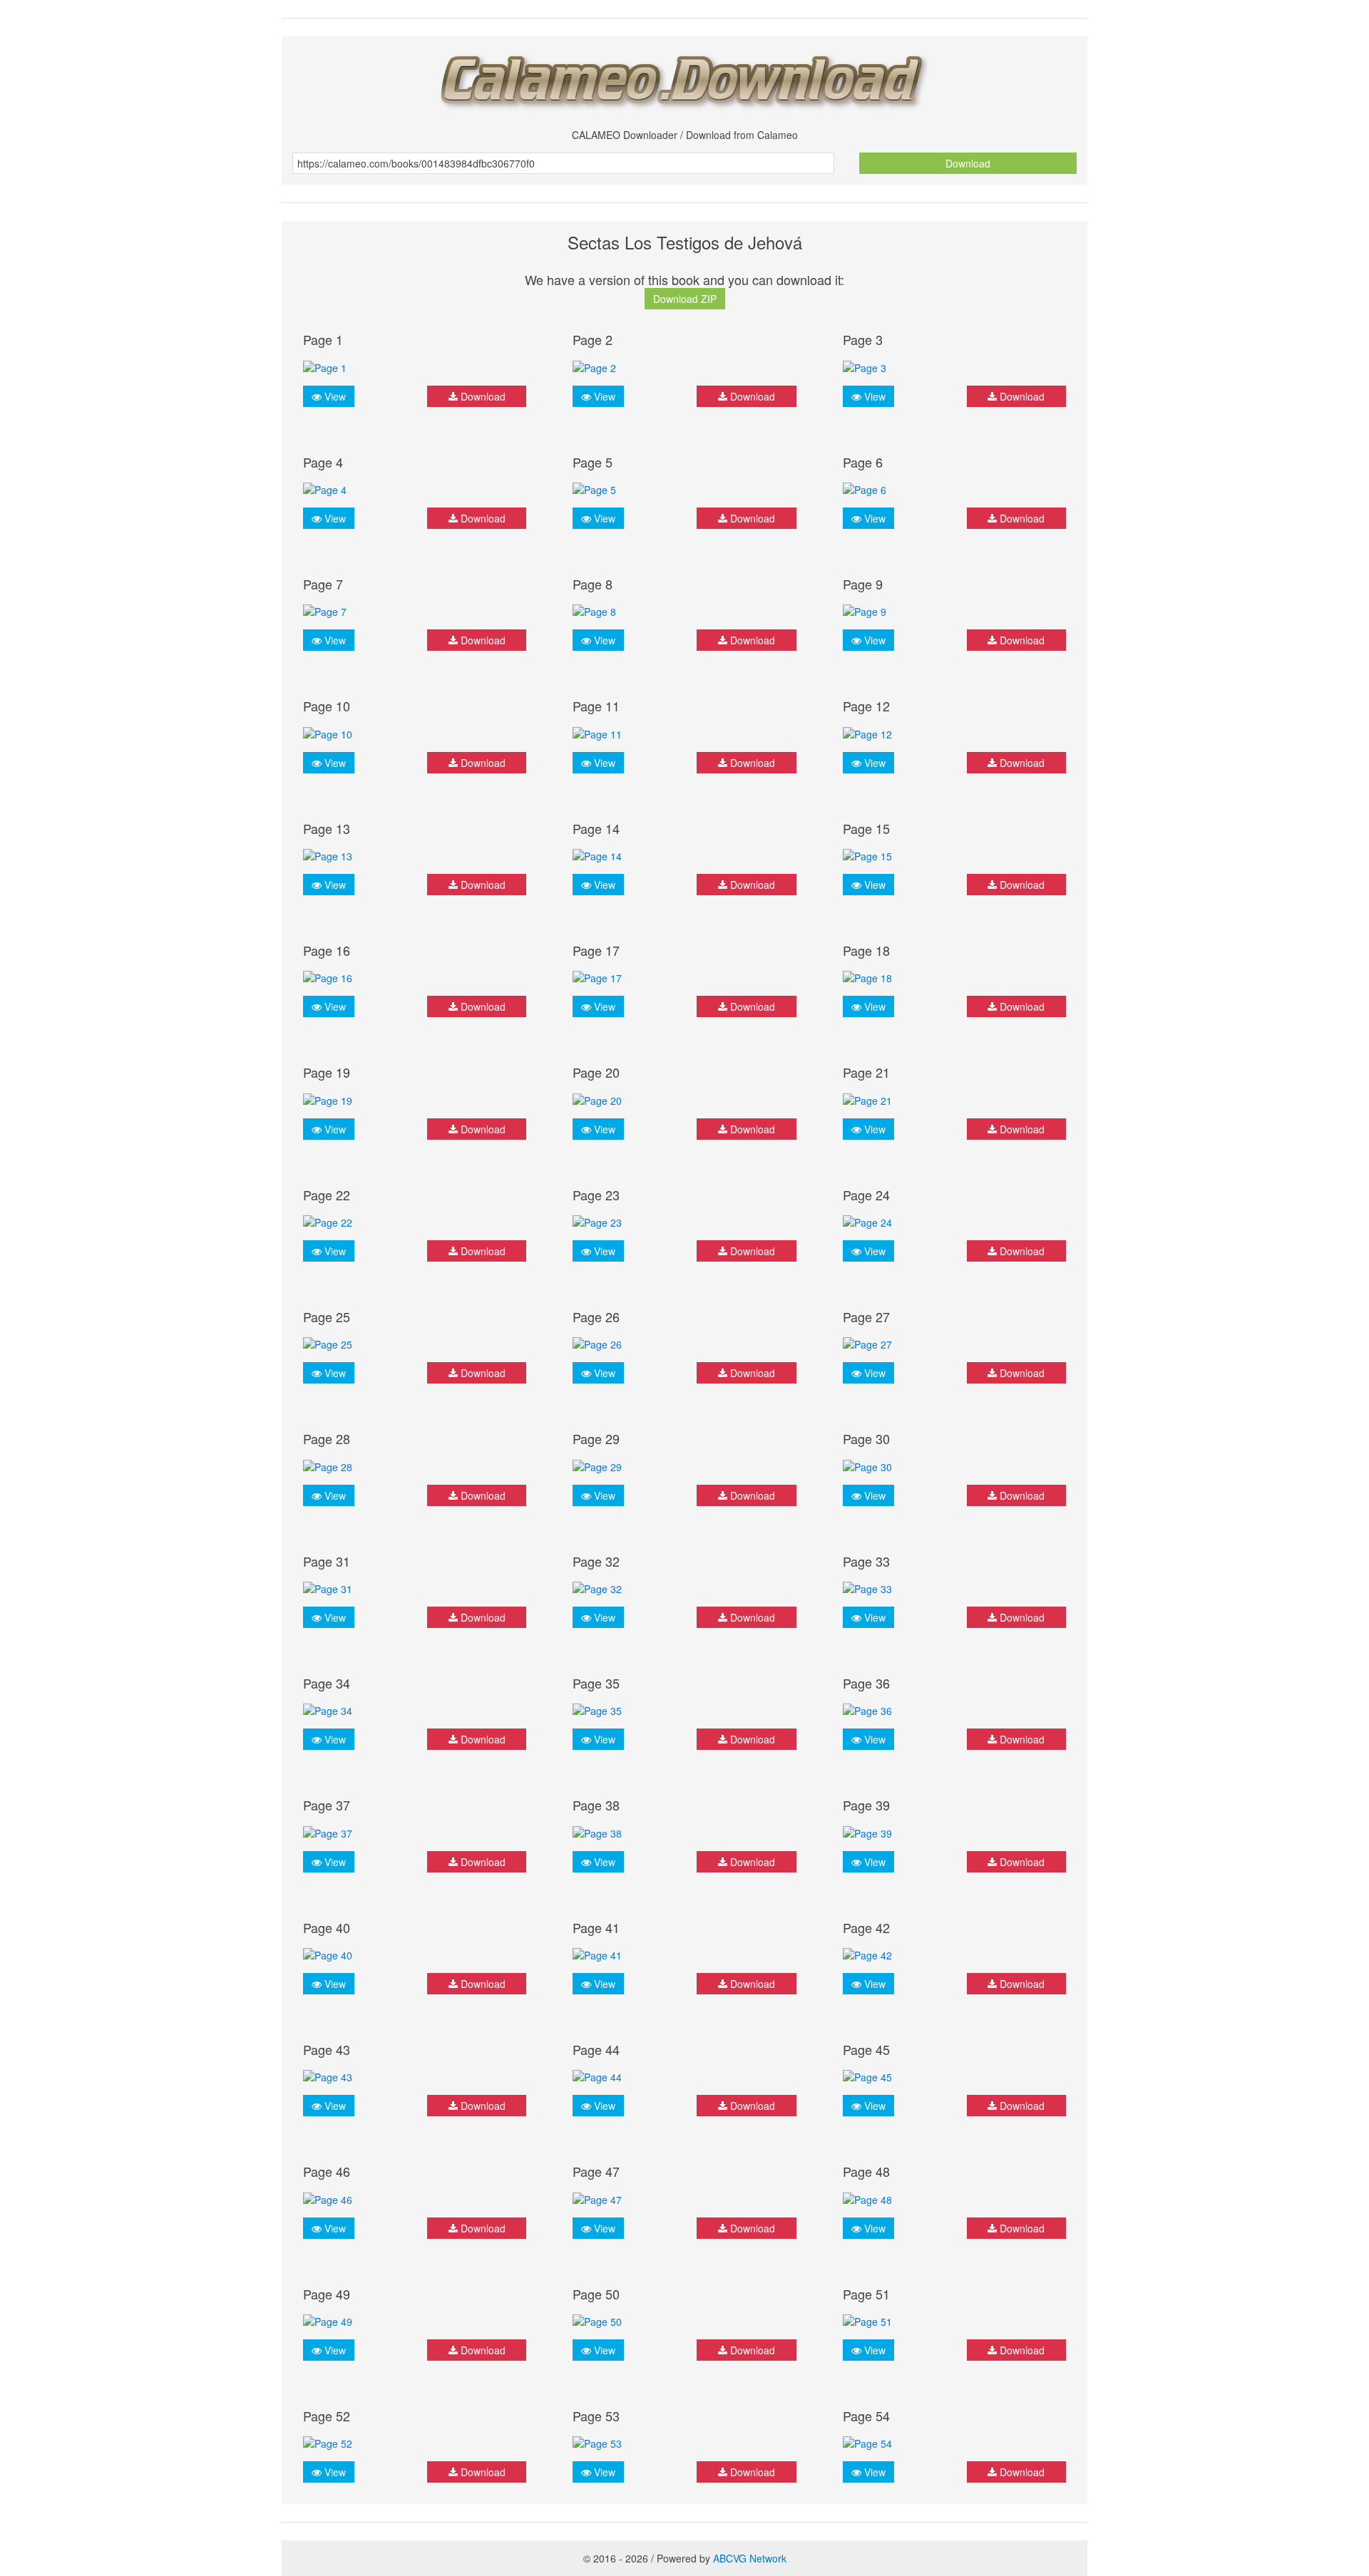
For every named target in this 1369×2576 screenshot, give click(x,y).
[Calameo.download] (684, 77)
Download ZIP (685, 299)
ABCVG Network (750, 2558)
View (334, 396)
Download (968, 163)
